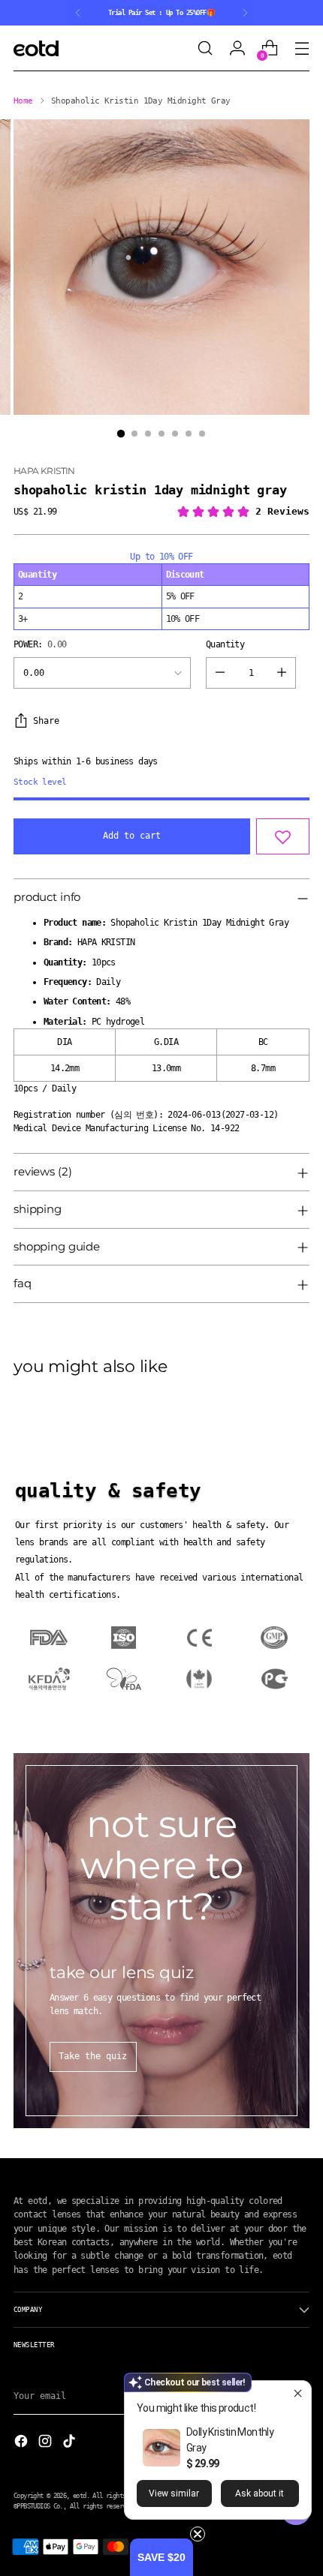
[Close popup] (298, 2394)
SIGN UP (85, 1340)
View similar (174, 2493)
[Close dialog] (302, 1220)
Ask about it (260, 2493)
